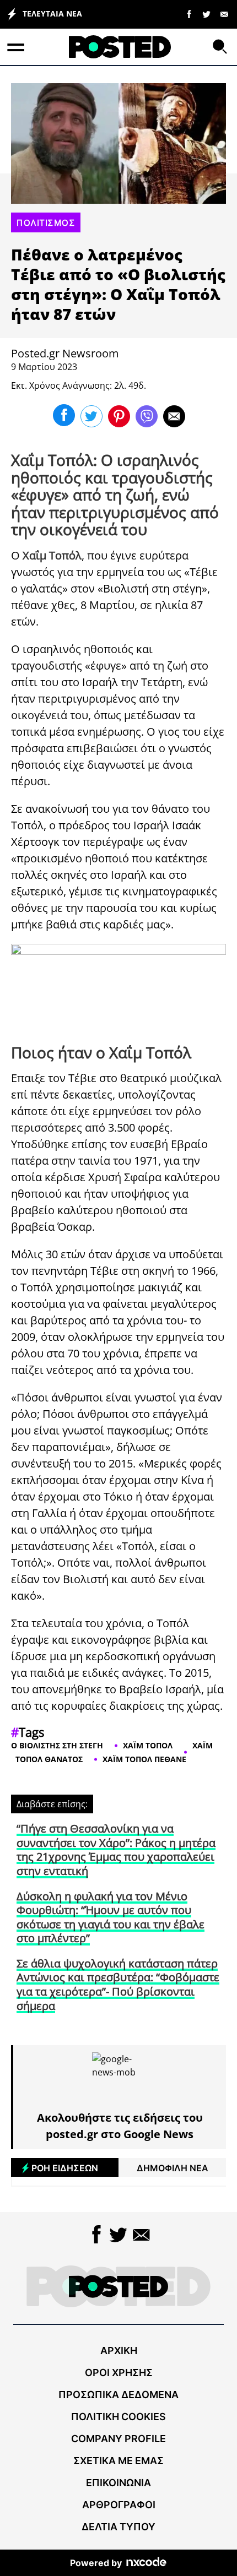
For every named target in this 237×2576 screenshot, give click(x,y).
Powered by (96, 2563)
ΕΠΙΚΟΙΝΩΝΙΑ (118, 2483)
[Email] (224, 14)
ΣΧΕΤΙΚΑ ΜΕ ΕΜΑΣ (118, 2461)
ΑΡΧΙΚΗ (119, 2351)
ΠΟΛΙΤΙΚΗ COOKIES (118, 2417)
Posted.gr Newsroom (65, 353)
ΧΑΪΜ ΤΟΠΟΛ (148, 1745)
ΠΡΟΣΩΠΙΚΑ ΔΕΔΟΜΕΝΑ (118, 2395)
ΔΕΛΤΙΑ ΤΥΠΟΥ (118, 2527)
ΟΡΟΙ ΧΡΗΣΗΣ (119, 2373)
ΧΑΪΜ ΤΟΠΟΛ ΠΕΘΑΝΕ (144, 1759)
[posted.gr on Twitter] (207, 14)
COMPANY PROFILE (118, 2439)
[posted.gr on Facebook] (189, 14)
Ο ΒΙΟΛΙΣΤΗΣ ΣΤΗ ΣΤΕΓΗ (57, 1745)
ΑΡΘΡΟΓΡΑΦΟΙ (119, 2505)
